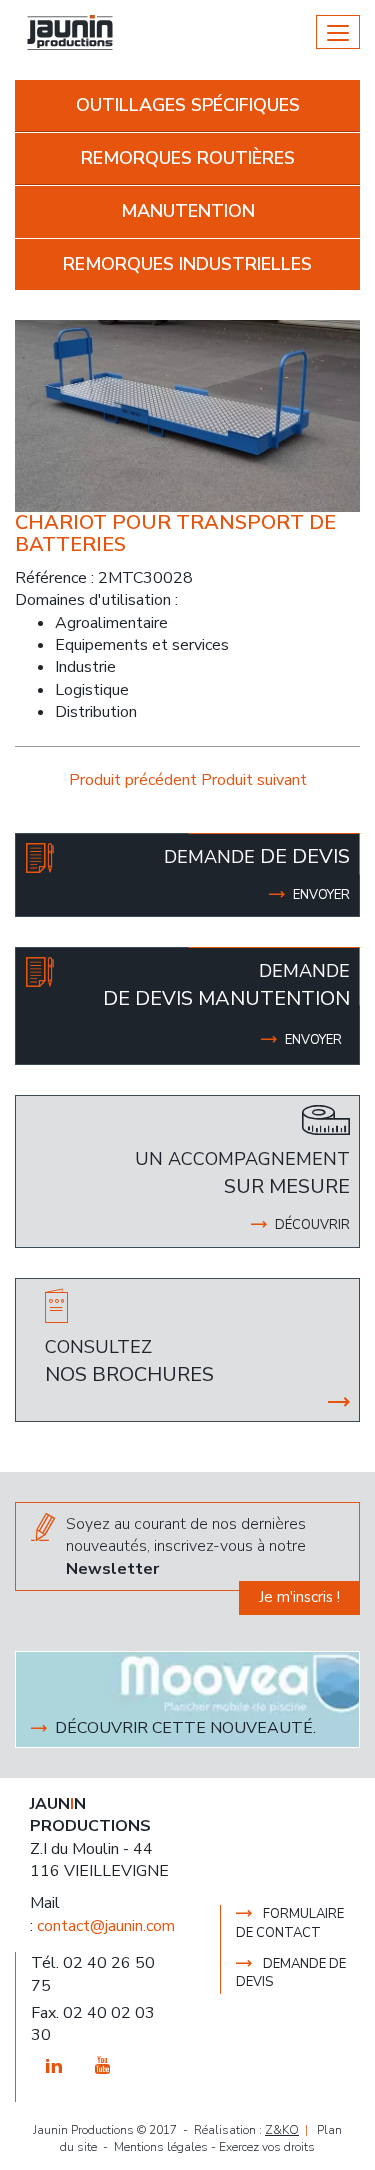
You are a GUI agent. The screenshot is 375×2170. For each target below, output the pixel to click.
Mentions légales (161, 2147)
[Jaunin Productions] (70, 32)
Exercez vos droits (267, 2147)
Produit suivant (254, 780)
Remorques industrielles (187, 264)
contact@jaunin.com (106, 1926)
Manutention (188, 211)
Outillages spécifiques (188, 105)
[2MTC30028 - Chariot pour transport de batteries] (187, 415)
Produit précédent (135, 780)
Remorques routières (188, 158)
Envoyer (313, 1040)
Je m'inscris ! (299, 1597)
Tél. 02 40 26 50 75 (93, 1974)
